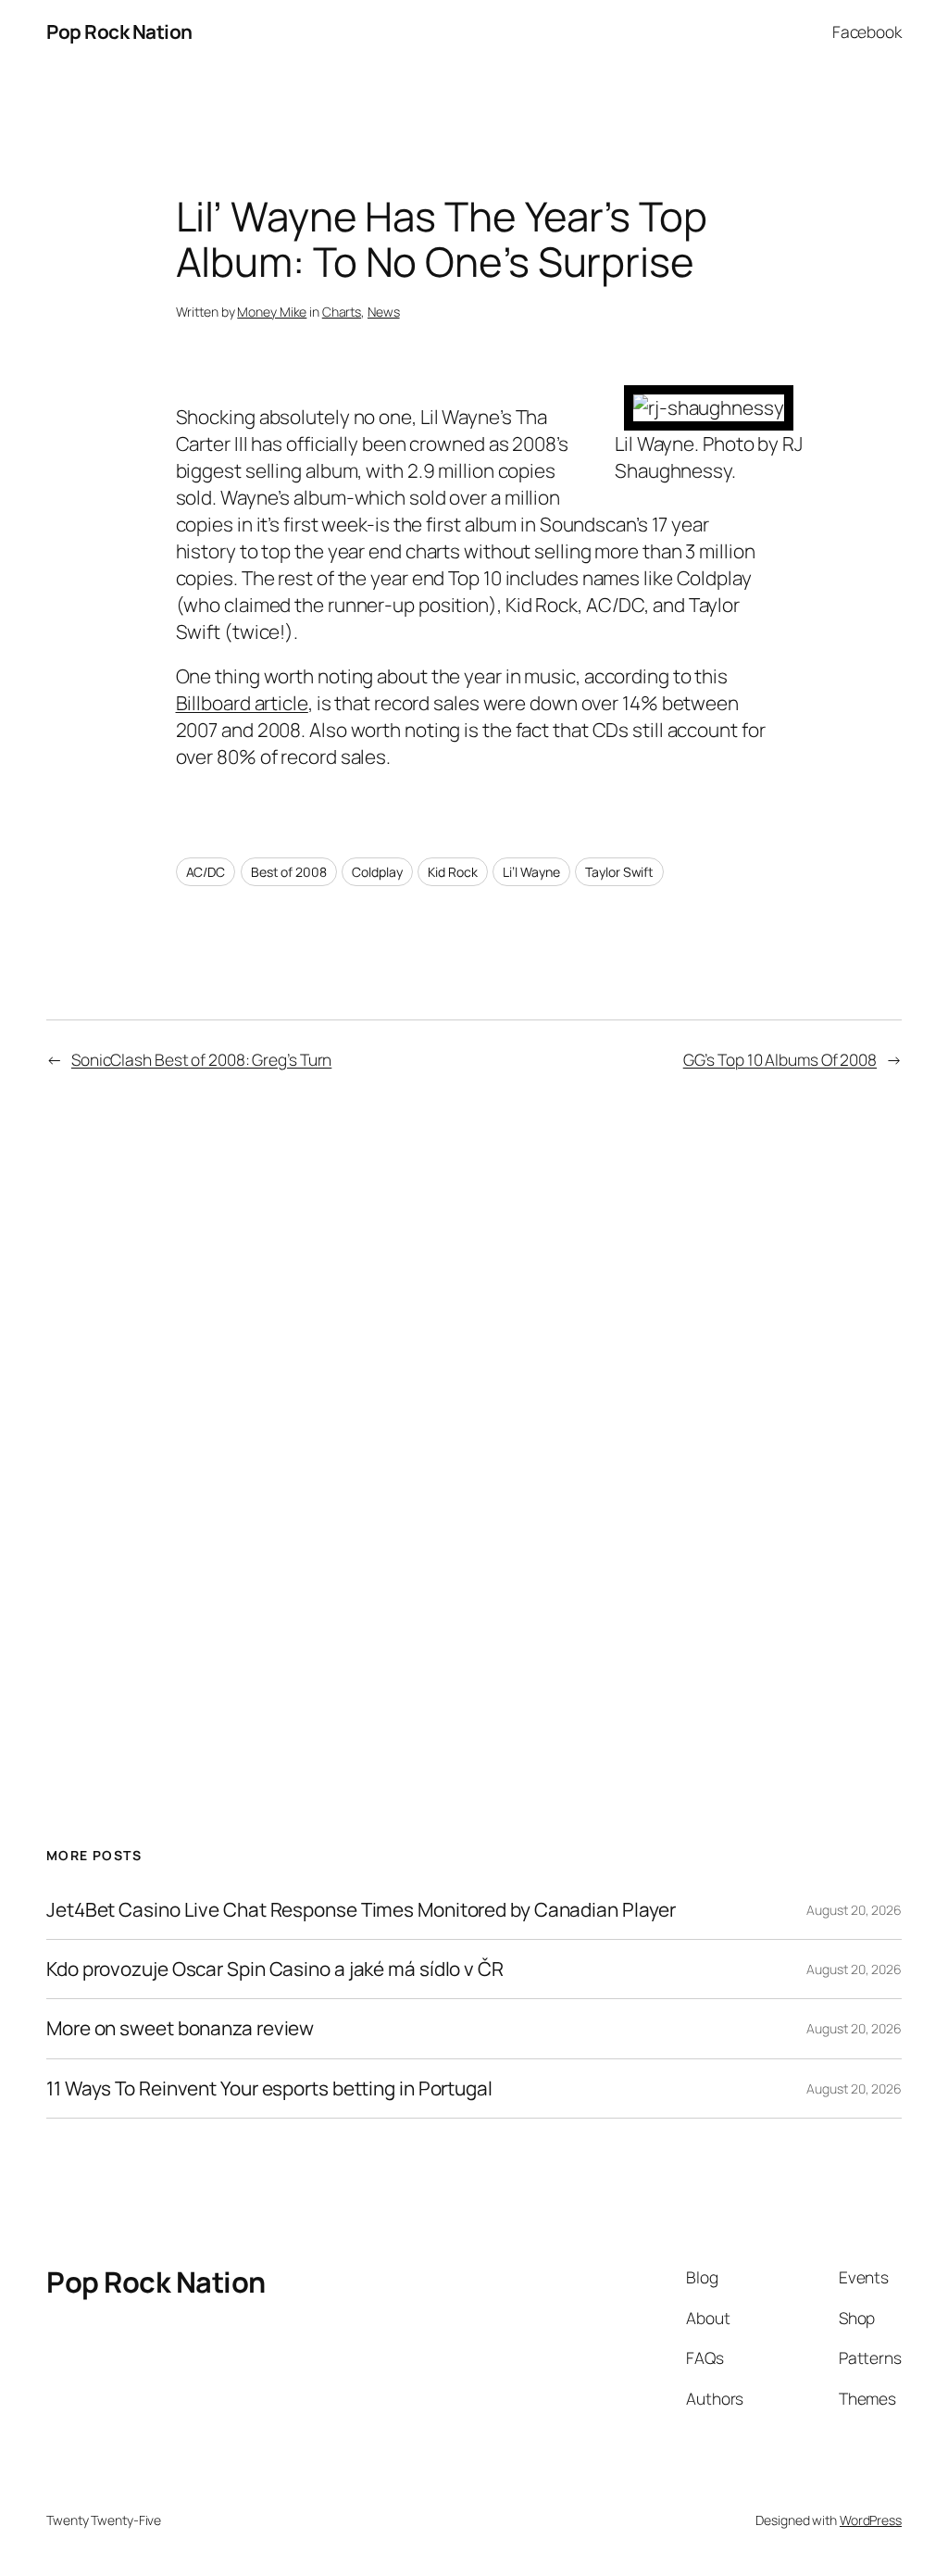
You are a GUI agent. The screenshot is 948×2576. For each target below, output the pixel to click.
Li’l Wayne (531, 872)
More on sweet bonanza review (180, 2028)
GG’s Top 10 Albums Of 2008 (780, 1059)
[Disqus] (474, 1396)
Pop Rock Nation (119, 31)
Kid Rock (452, 872)
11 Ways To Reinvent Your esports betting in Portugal (269, 2088)
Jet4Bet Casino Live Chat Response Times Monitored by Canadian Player (361, 1910)
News (384, 312)
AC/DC (206, 872)
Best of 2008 (289, 872)
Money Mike (272, 312)
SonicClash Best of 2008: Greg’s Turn (201, 1059)
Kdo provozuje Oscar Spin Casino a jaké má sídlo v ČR (275, 1969)
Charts (342, 312)
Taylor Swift (619, 872)
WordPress (871, 2520)
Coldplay (377, 872)
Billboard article (242, 703)
